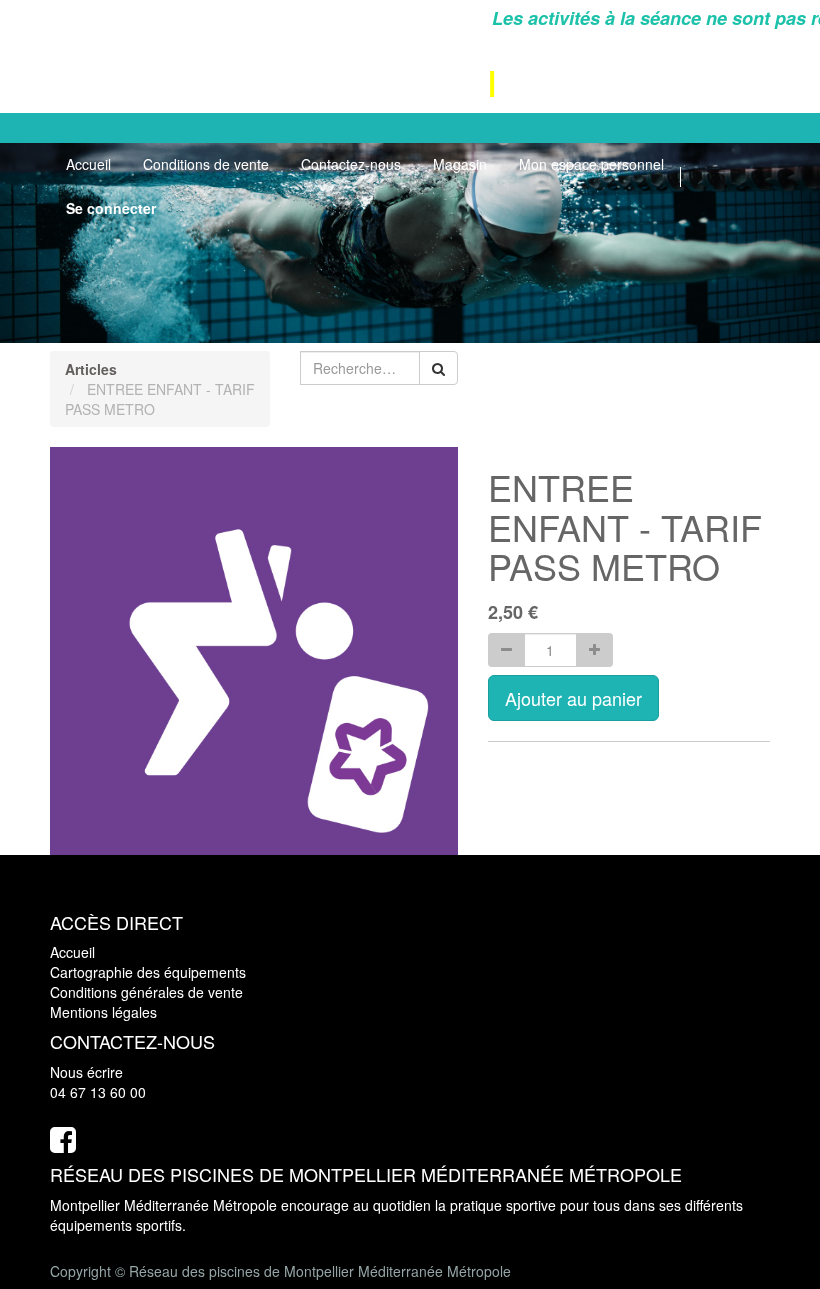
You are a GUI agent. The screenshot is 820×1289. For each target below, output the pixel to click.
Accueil (72, 952)
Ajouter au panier (573, 698)
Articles (91, 369)
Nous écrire (86, 1072)
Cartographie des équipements (148, 972)
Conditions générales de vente (146, 992)
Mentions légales (103, 1012)
